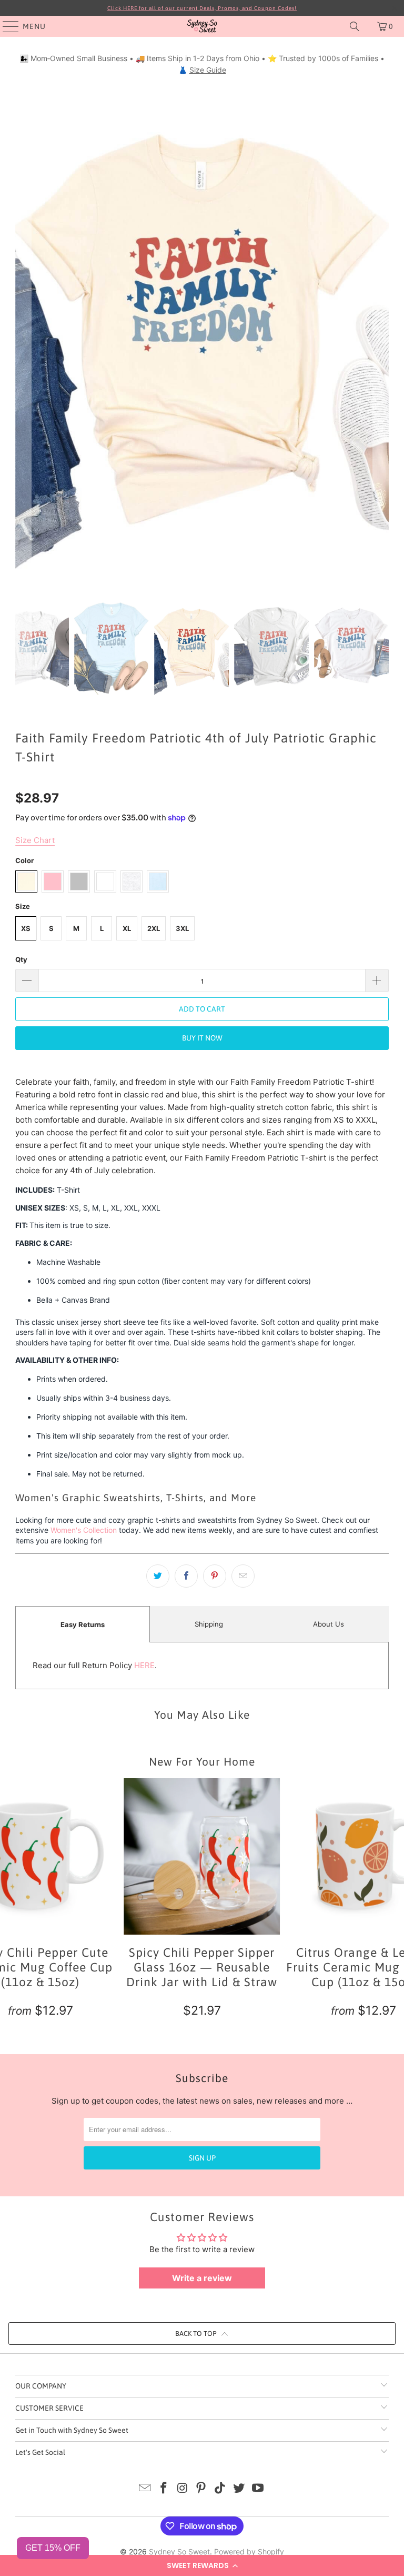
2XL (154, 928)
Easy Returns (83, 1624)
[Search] (355, 26)
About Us (329, 1624)
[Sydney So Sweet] (202, 26)
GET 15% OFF (53, 2548)
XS (26, 928)
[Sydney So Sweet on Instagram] (183, 2489)
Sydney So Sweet (179, 2552)
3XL (182, 928)
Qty (21, 959)
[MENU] (6, 26)
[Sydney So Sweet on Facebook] (164, 2489)
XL (127, 928)
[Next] (381, 333)
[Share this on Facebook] (186, 1576)
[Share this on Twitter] (158, 1576)
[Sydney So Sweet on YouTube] (258, 2489)
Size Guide (208, 70)
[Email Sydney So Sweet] (145, 2489)
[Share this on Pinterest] (215, 1576)
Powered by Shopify (249, 2552)
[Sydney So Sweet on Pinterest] (201, 2489)
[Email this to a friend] (243, 1576)
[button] (202, 2565)
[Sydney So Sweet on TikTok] (220, 2489)
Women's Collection (84, 1530)
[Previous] (23, 333)
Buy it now (202, 1038)
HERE (144, 1665)
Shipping (209, 1624)
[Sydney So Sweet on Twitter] (239, 2489)
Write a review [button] (202, 2278)
